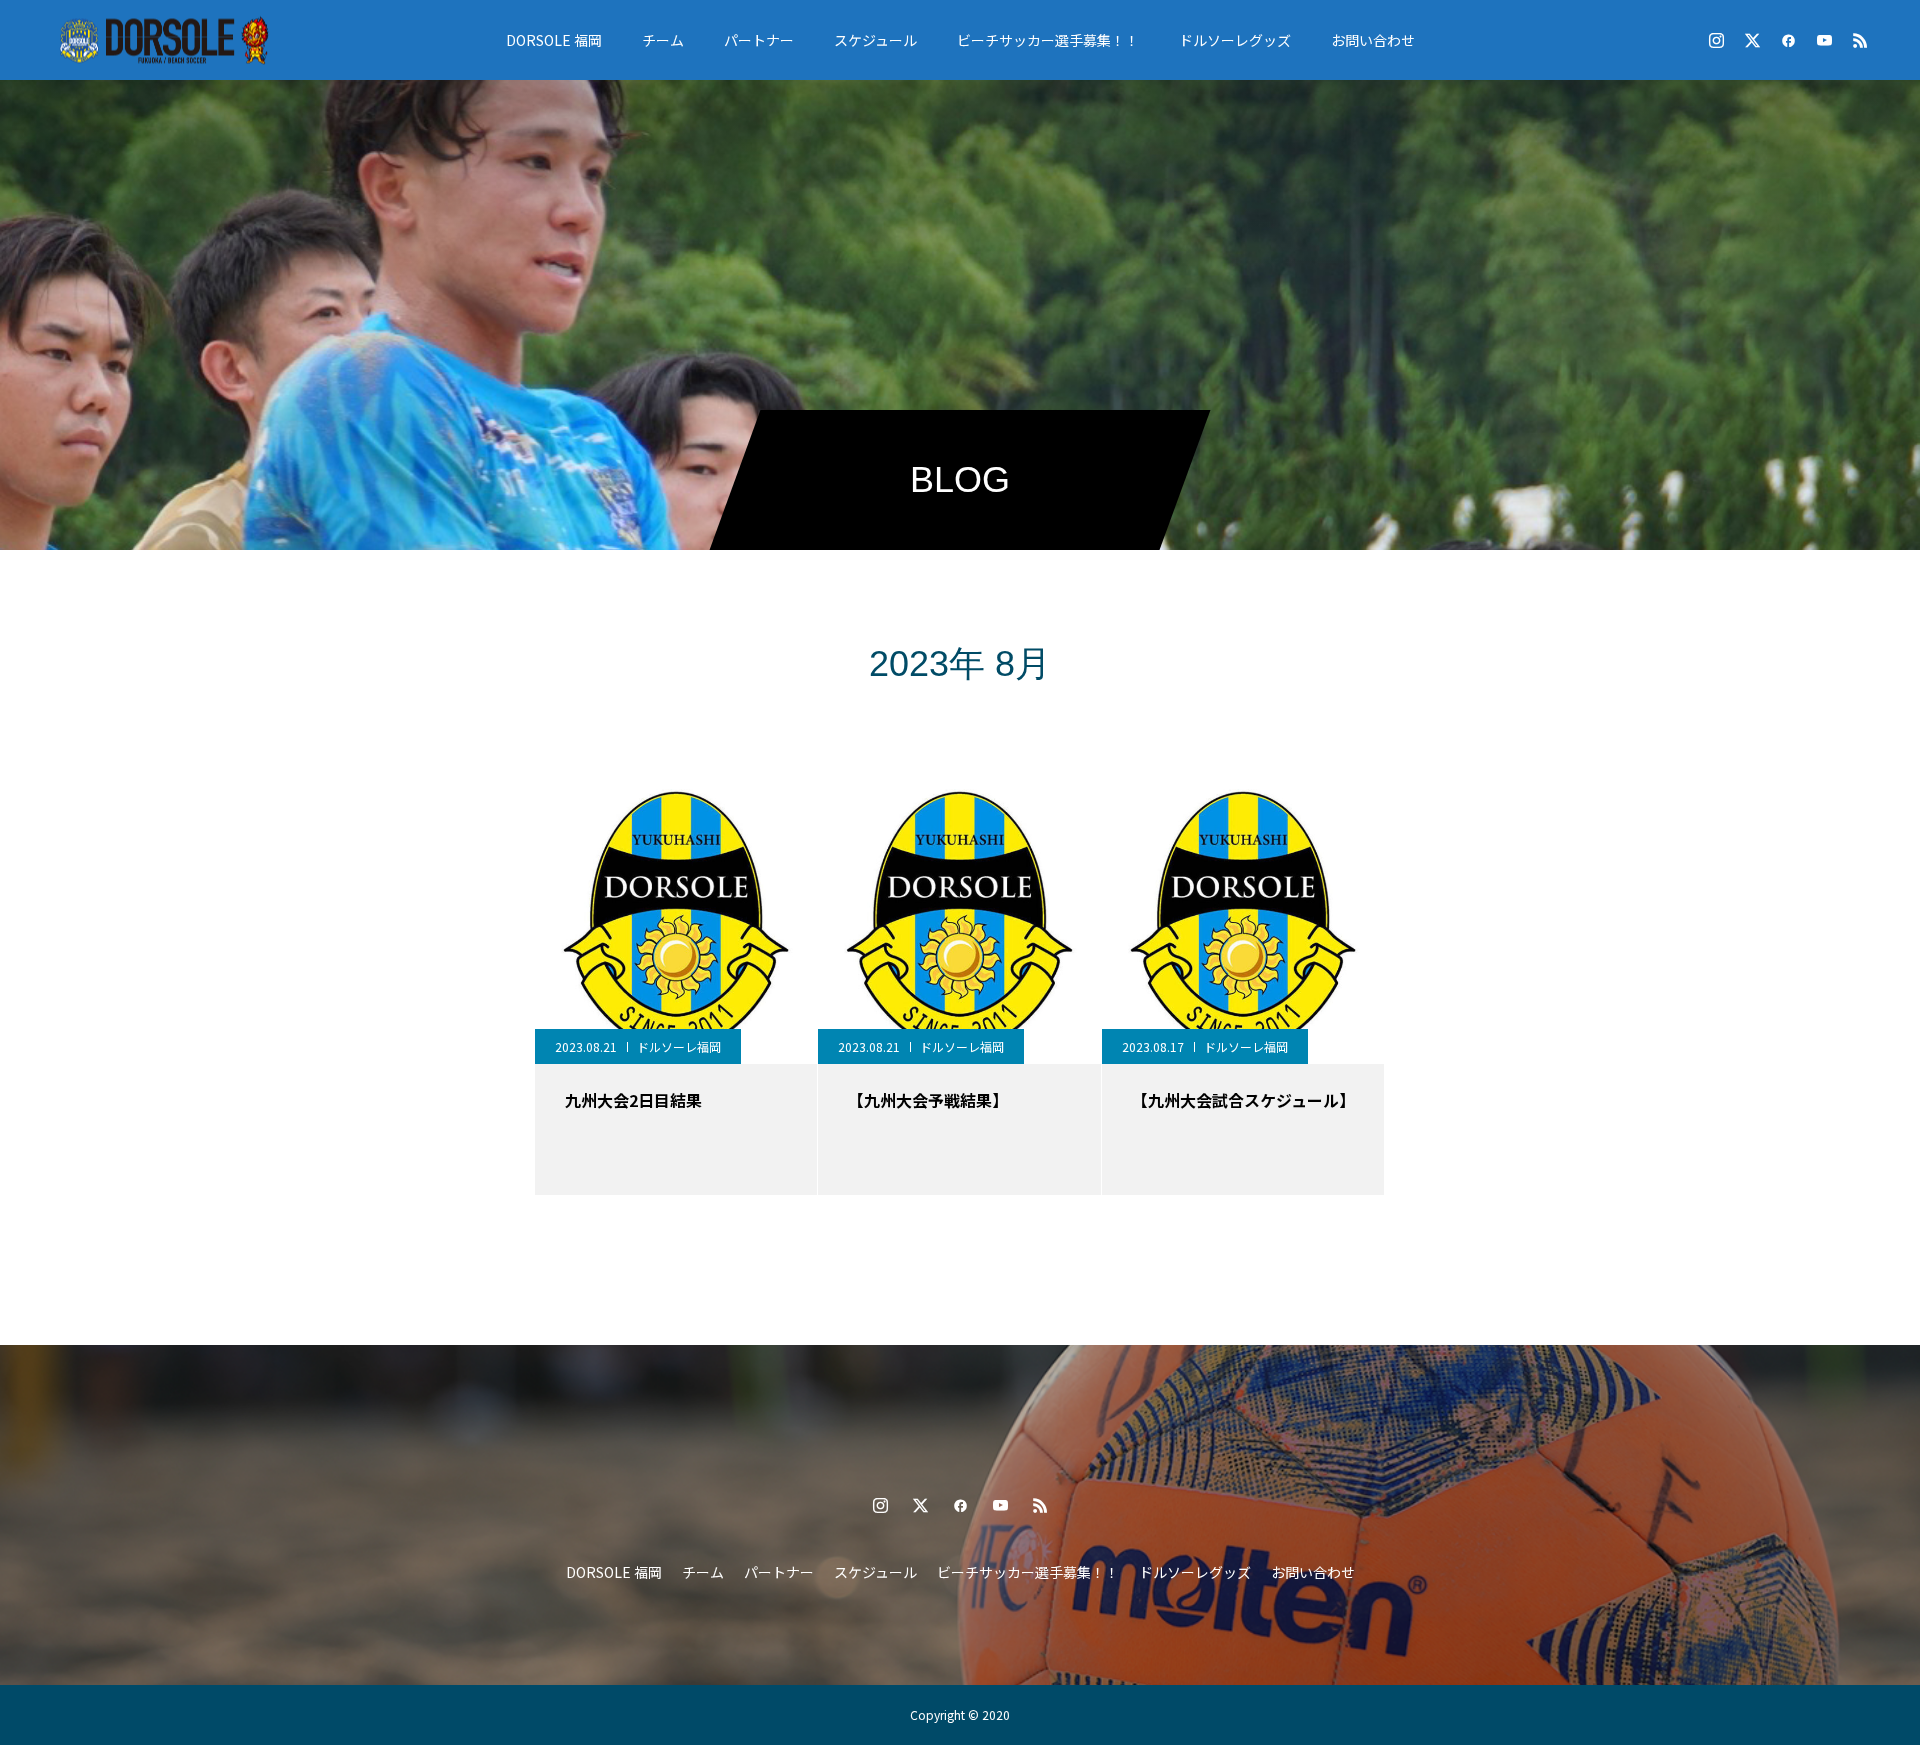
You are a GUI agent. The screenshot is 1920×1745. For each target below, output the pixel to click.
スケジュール (875, 40)
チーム (663, 40)
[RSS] (1860, 40)
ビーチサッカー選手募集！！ (1048, 40)
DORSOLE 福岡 (554, 40)
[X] (1752, 40)
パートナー (759, 40)
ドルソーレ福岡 (679, 1046)
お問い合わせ (1373, 40)
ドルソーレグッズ (1235, 40)
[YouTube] (1824, 40)
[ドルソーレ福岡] (164, 39)
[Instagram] (1716, 40)
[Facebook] (1788, 40)
